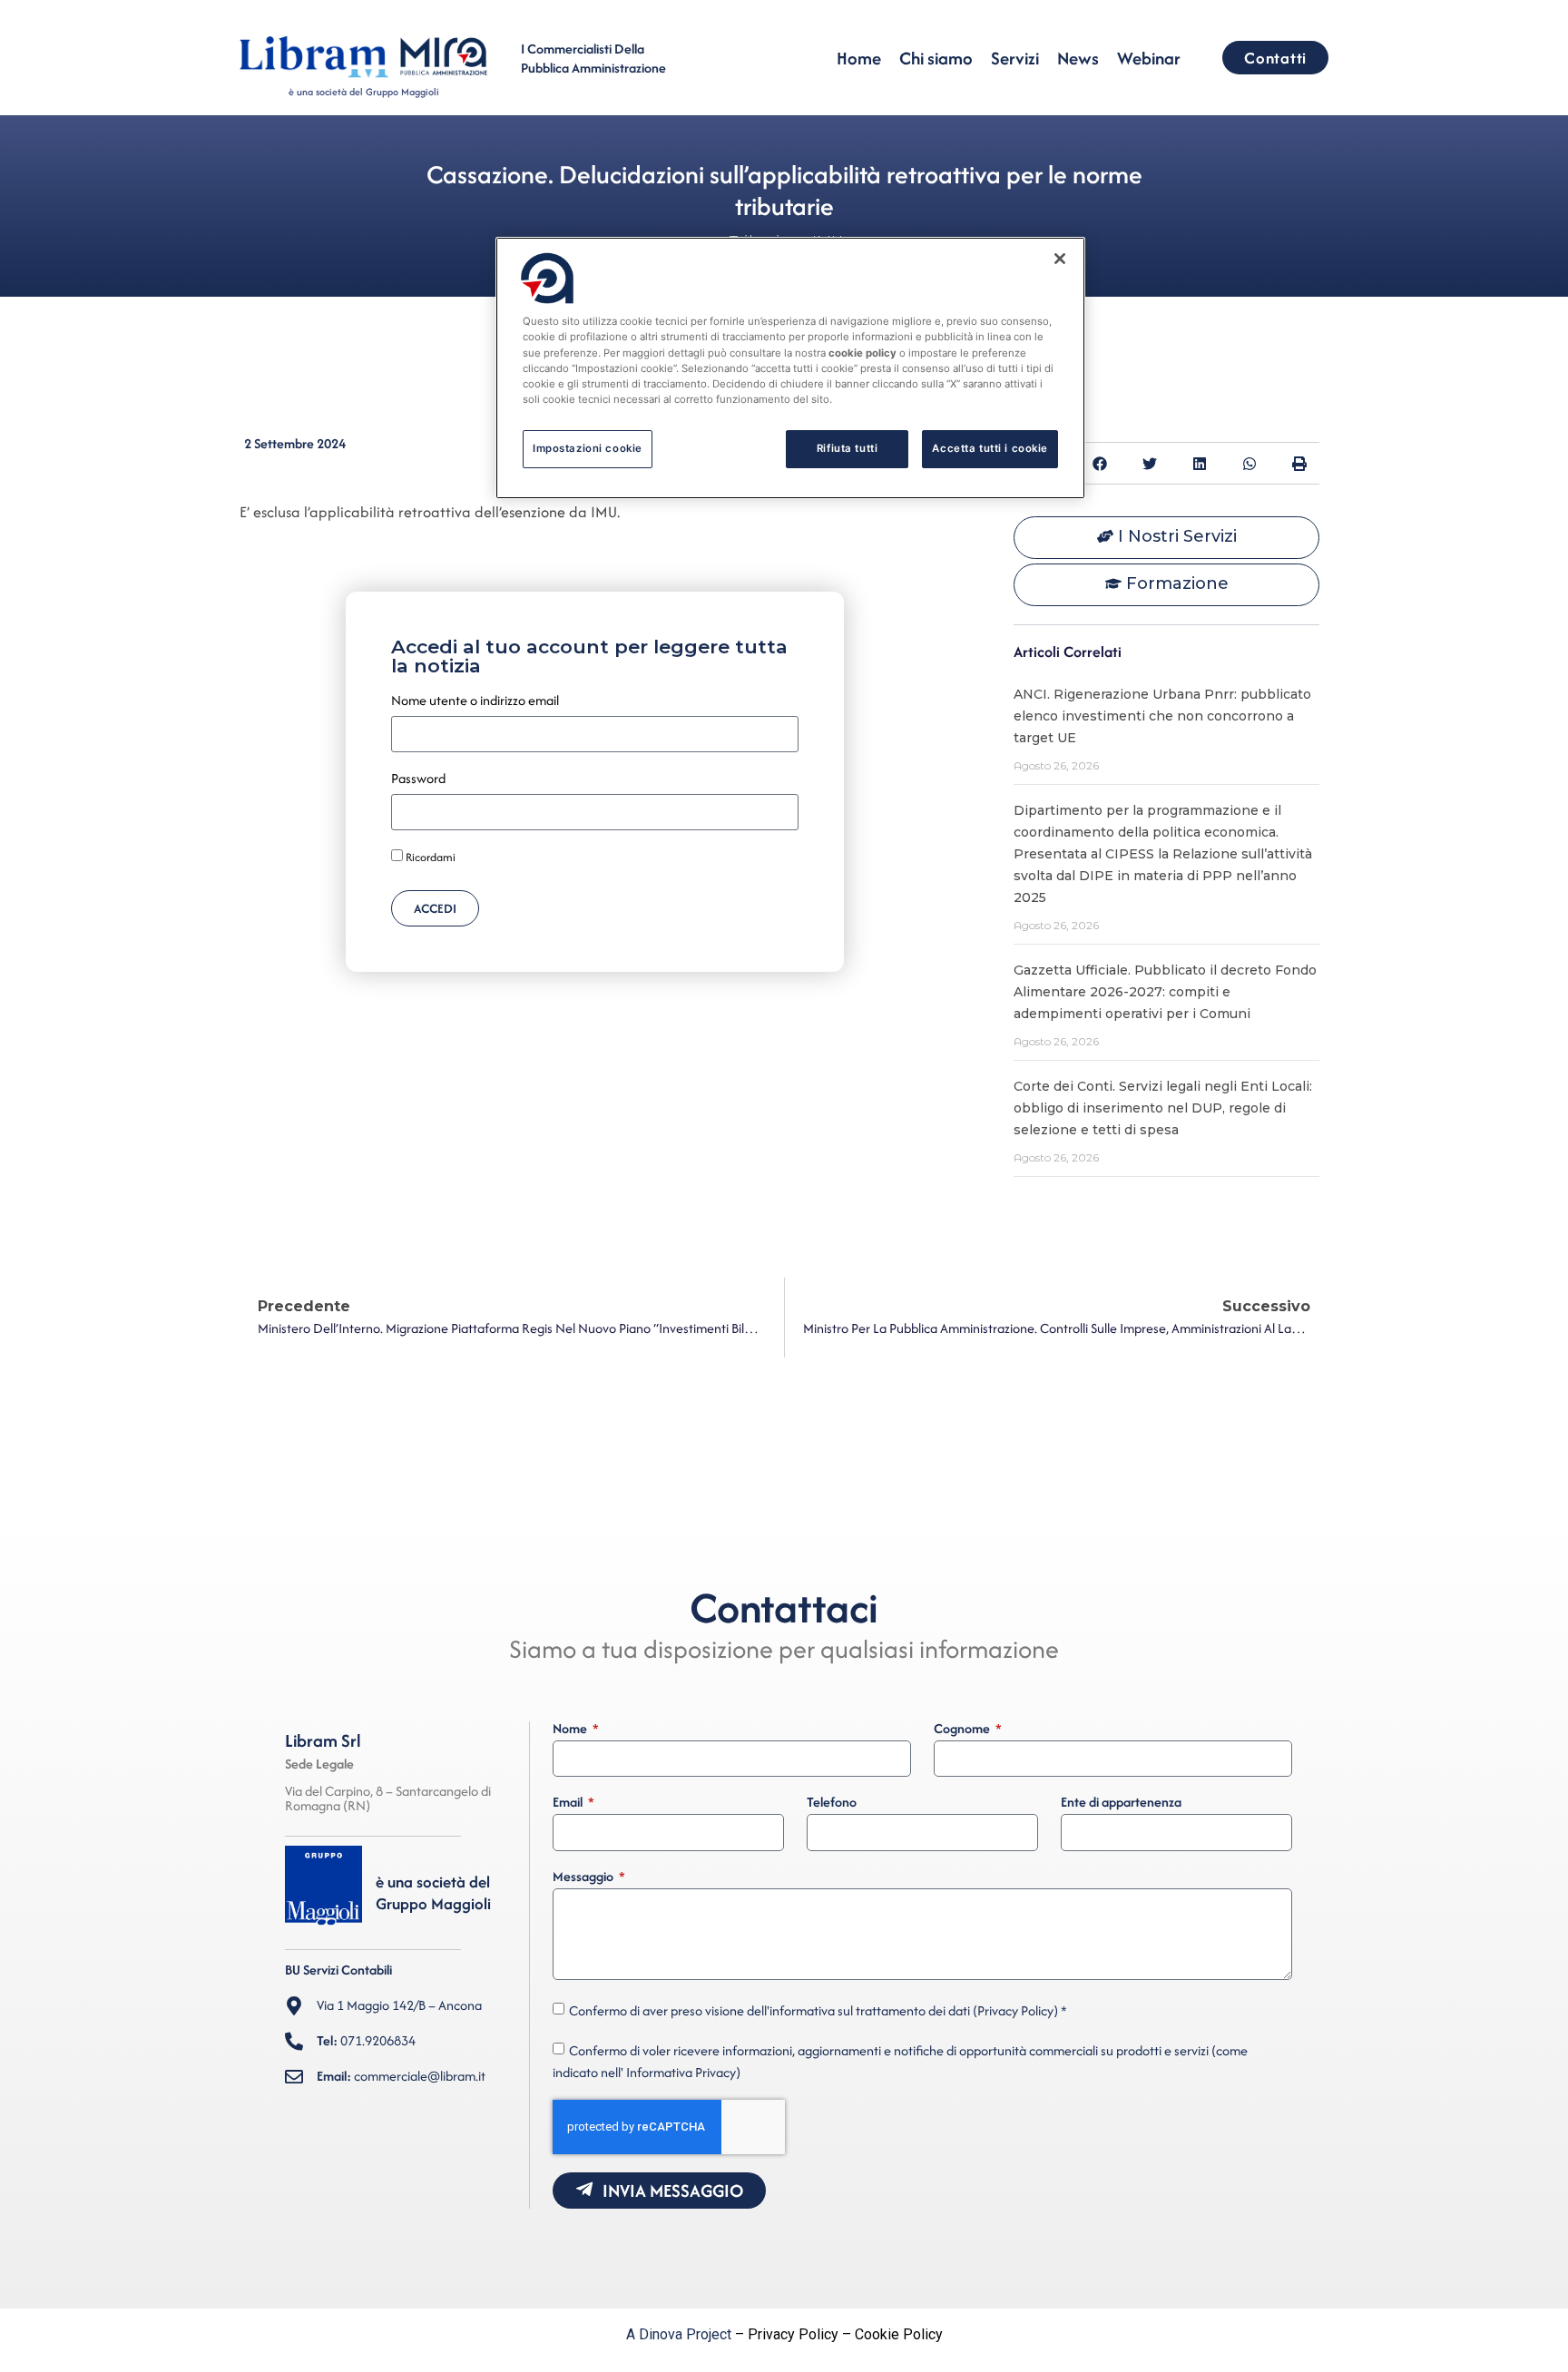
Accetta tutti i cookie (990, 448)
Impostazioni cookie (588, 448)
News (1078, 58)
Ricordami (429, 858)
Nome (571, 1730)
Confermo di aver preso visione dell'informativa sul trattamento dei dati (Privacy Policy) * (818, 2010)
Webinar (1149, 58)
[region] (790, 368)
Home (859, 58)
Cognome (963, 1730)
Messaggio (584, 1877)
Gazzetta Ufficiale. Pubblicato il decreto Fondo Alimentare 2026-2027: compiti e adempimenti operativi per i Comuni (1165, 992)
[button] (1099, 463)
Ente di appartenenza (1121, 1803)
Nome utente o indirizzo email (475, 701)
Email (569, 1803)
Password (418, 779)
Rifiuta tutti (847, 448)
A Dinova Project (679, 2334)
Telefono (832, 1803)
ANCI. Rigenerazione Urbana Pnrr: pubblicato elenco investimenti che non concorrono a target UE (1162, 716)
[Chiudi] (1060, 259)
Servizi (1015, 58)
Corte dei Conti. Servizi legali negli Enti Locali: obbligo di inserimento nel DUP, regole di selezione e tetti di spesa (1163, 1108)
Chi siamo (936, 58)
